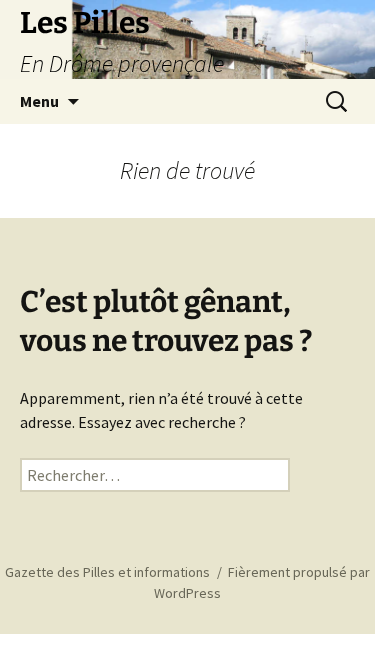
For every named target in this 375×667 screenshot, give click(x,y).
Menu (39, 101)
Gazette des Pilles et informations (107, 572)
